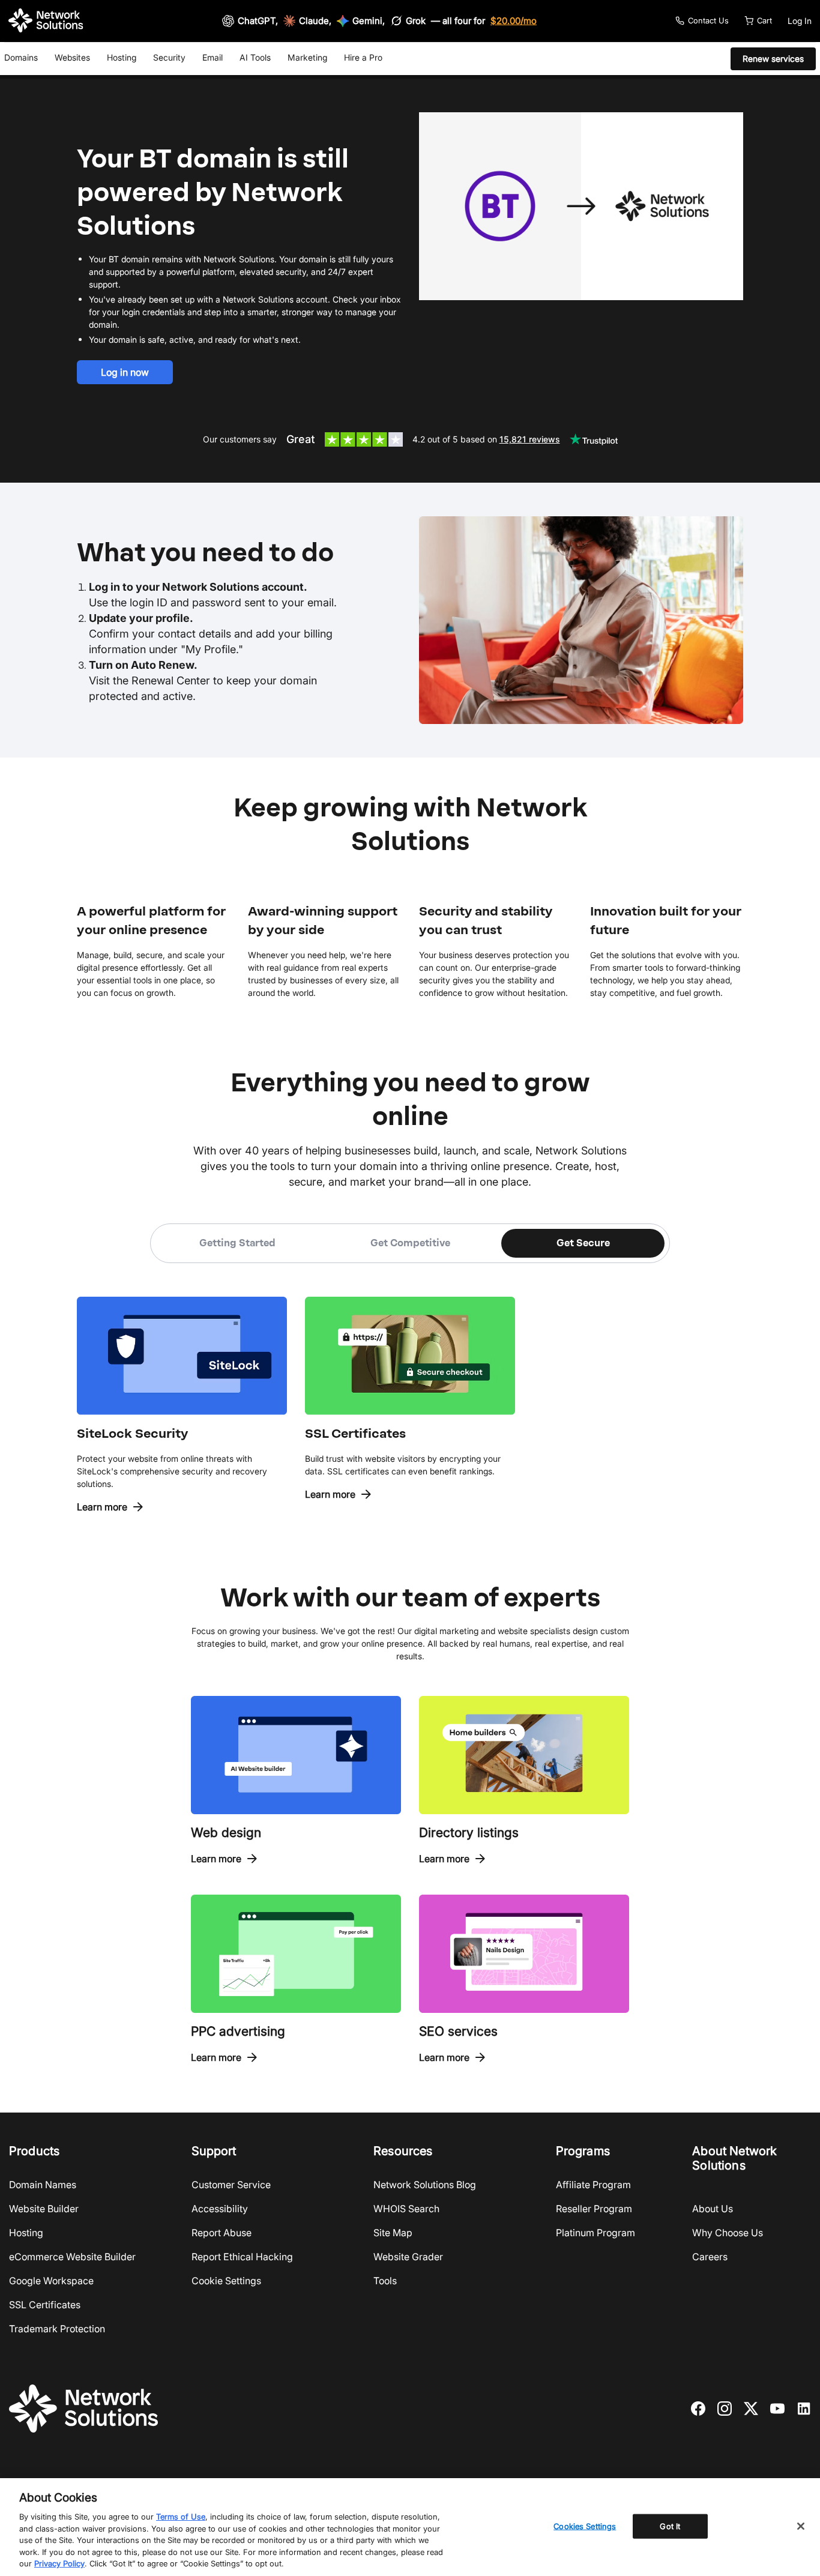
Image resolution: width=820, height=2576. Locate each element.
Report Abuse (222, 2233)
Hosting (122, 57)
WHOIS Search (406, 2209)
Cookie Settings (226, 2281)
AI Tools (255, 57)
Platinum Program (595, 2233)
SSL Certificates (45, 2305)
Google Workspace (51, 2281)
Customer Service (231, 2185)
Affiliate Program (593, 2185)
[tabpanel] (410, 1389)
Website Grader (408, 2257)
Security (169, 57)
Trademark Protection (57, 2329)
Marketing (307, 57)
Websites (72, 57)
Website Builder (44, 2209)
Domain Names (43, 2185)
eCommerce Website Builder (72, 2257)
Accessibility (220, 2209)
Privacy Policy (59, 2563)
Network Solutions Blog (425, 2185)
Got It (670, 2526)
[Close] (801, 2526)
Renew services (773, 59)
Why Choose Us (728, 2233)
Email (213, 57)
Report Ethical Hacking (242, 2257)
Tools (385, 2281)
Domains (21, 57)
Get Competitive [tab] (410, 1243)
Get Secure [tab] (583, 1243)
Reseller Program (594, 2209)
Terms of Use (181, 2517)
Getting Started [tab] (237, 1243)
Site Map (393, 2233)
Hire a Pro (363, 57)
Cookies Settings (585, 2526)
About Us (713, 2209)
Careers (710, 2257)
